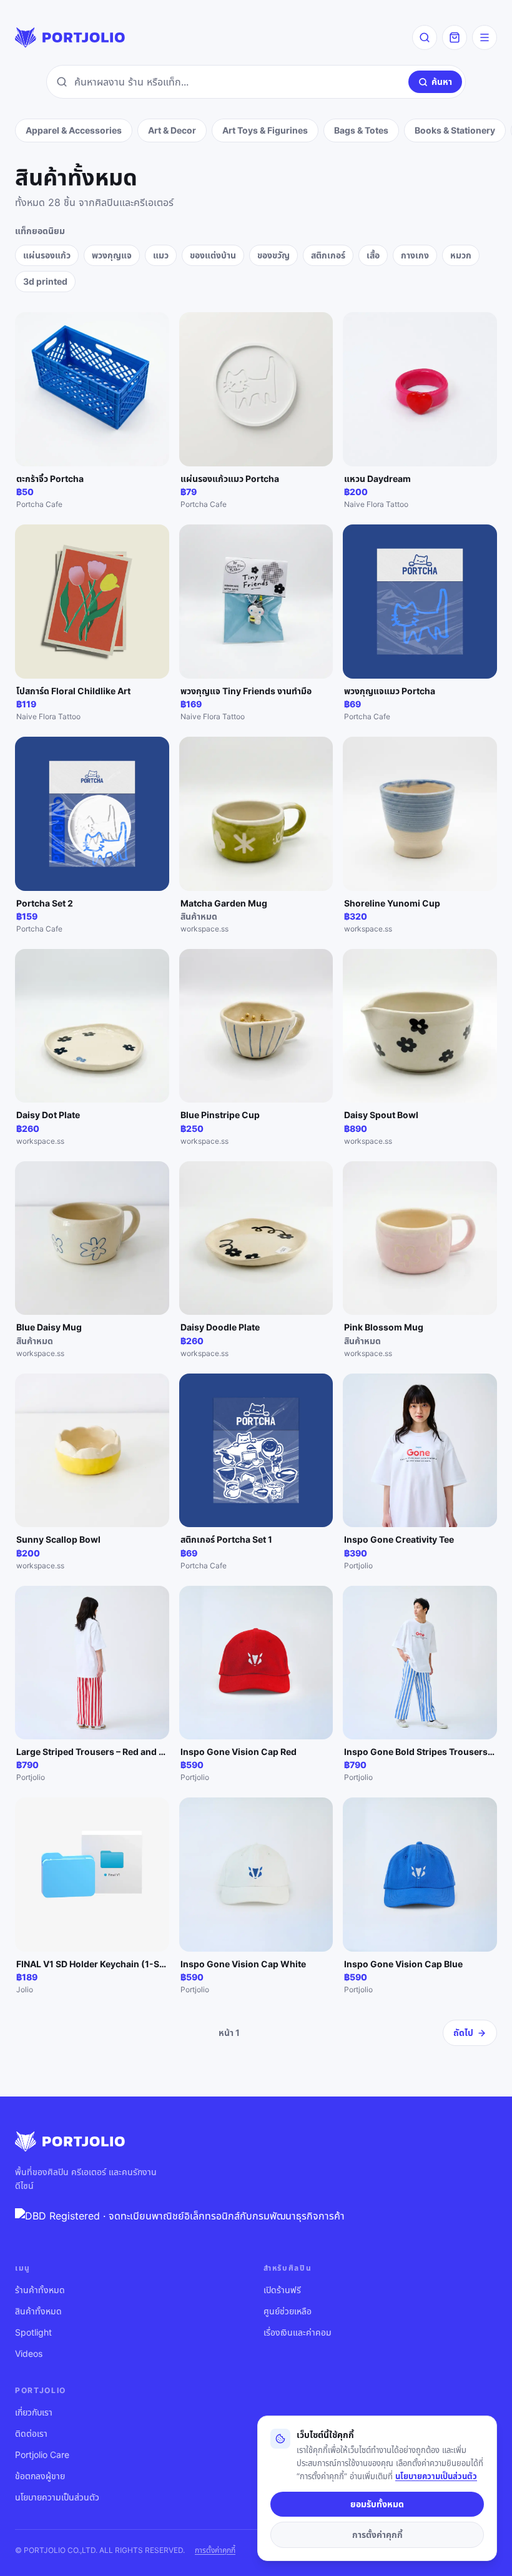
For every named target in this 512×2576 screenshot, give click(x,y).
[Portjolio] (70, 37)
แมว (161, 255)
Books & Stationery (455, 130)
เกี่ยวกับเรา (34, 2412)
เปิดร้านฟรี (282, 2290)
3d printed (45, 281)
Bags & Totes (361, 130)
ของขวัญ (273, 255)
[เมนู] (485, 37)
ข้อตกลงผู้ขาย (40, 2476)
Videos (29, 2353)
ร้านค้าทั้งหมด (40, 2290)
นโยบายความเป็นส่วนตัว (57, 2497)
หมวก (461, 255)
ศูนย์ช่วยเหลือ (288, 2311)
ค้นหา (442, 81)
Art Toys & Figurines (265, 130)
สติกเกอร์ (328, 255)
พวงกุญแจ (112, 255)
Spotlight (33, 2332)
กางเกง (415, 255)
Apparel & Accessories (74, 130)
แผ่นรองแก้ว (47, 255)
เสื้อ (373, 255)
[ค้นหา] (425, 37)
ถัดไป (463, 2033)
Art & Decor (172, 130)
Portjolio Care (42, 2455)
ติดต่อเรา (31, 2433)
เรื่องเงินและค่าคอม (298, 2332)
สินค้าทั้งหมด (38, 2311)
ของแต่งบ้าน (213, 255)
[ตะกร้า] (455, 37)
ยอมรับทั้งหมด (377, 2504)
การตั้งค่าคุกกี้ (215, 2550)
